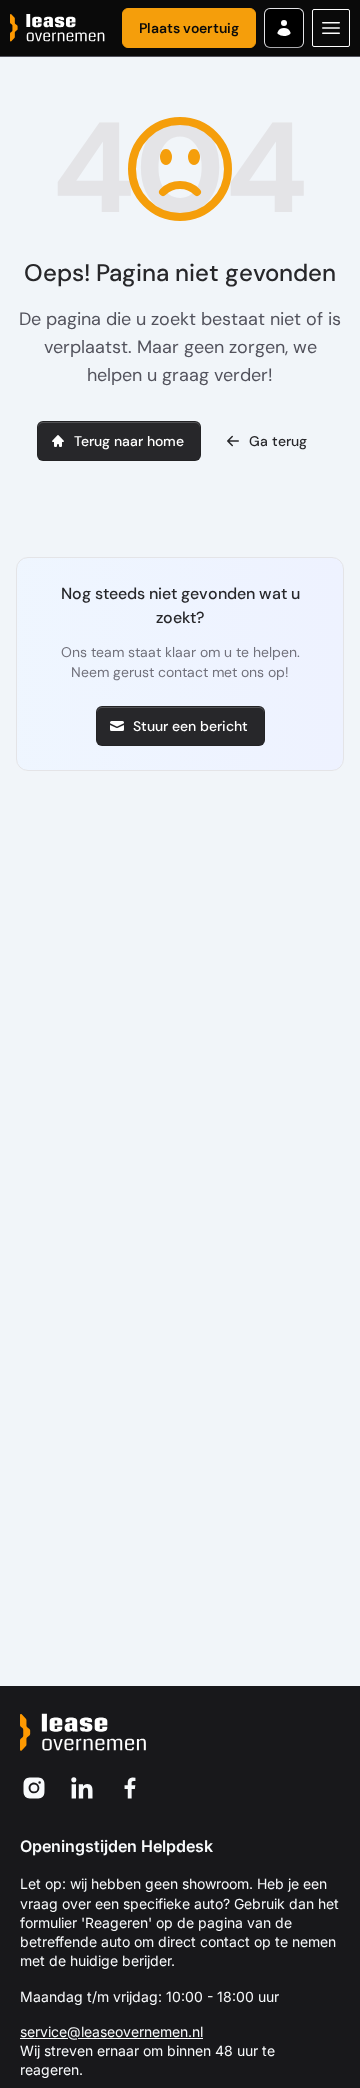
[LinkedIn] (82, 1788)
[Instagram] (34, 1788)
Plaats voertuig (189, 28)
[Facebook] (130, 1788)
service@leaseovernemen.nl (111, 2031)
